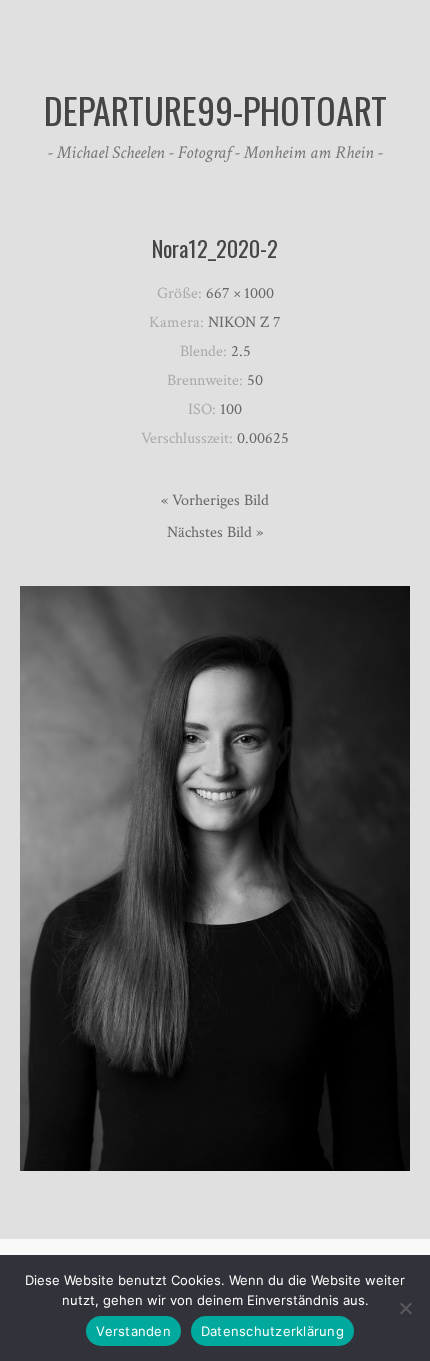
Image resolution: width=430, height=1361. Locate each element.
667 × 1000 (240, 293)
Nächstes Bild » (215, 532)
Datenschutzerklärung (272, 1331)
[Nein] (405, 1308)
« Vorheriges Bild (215, 500)
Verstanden (133, 1331)
